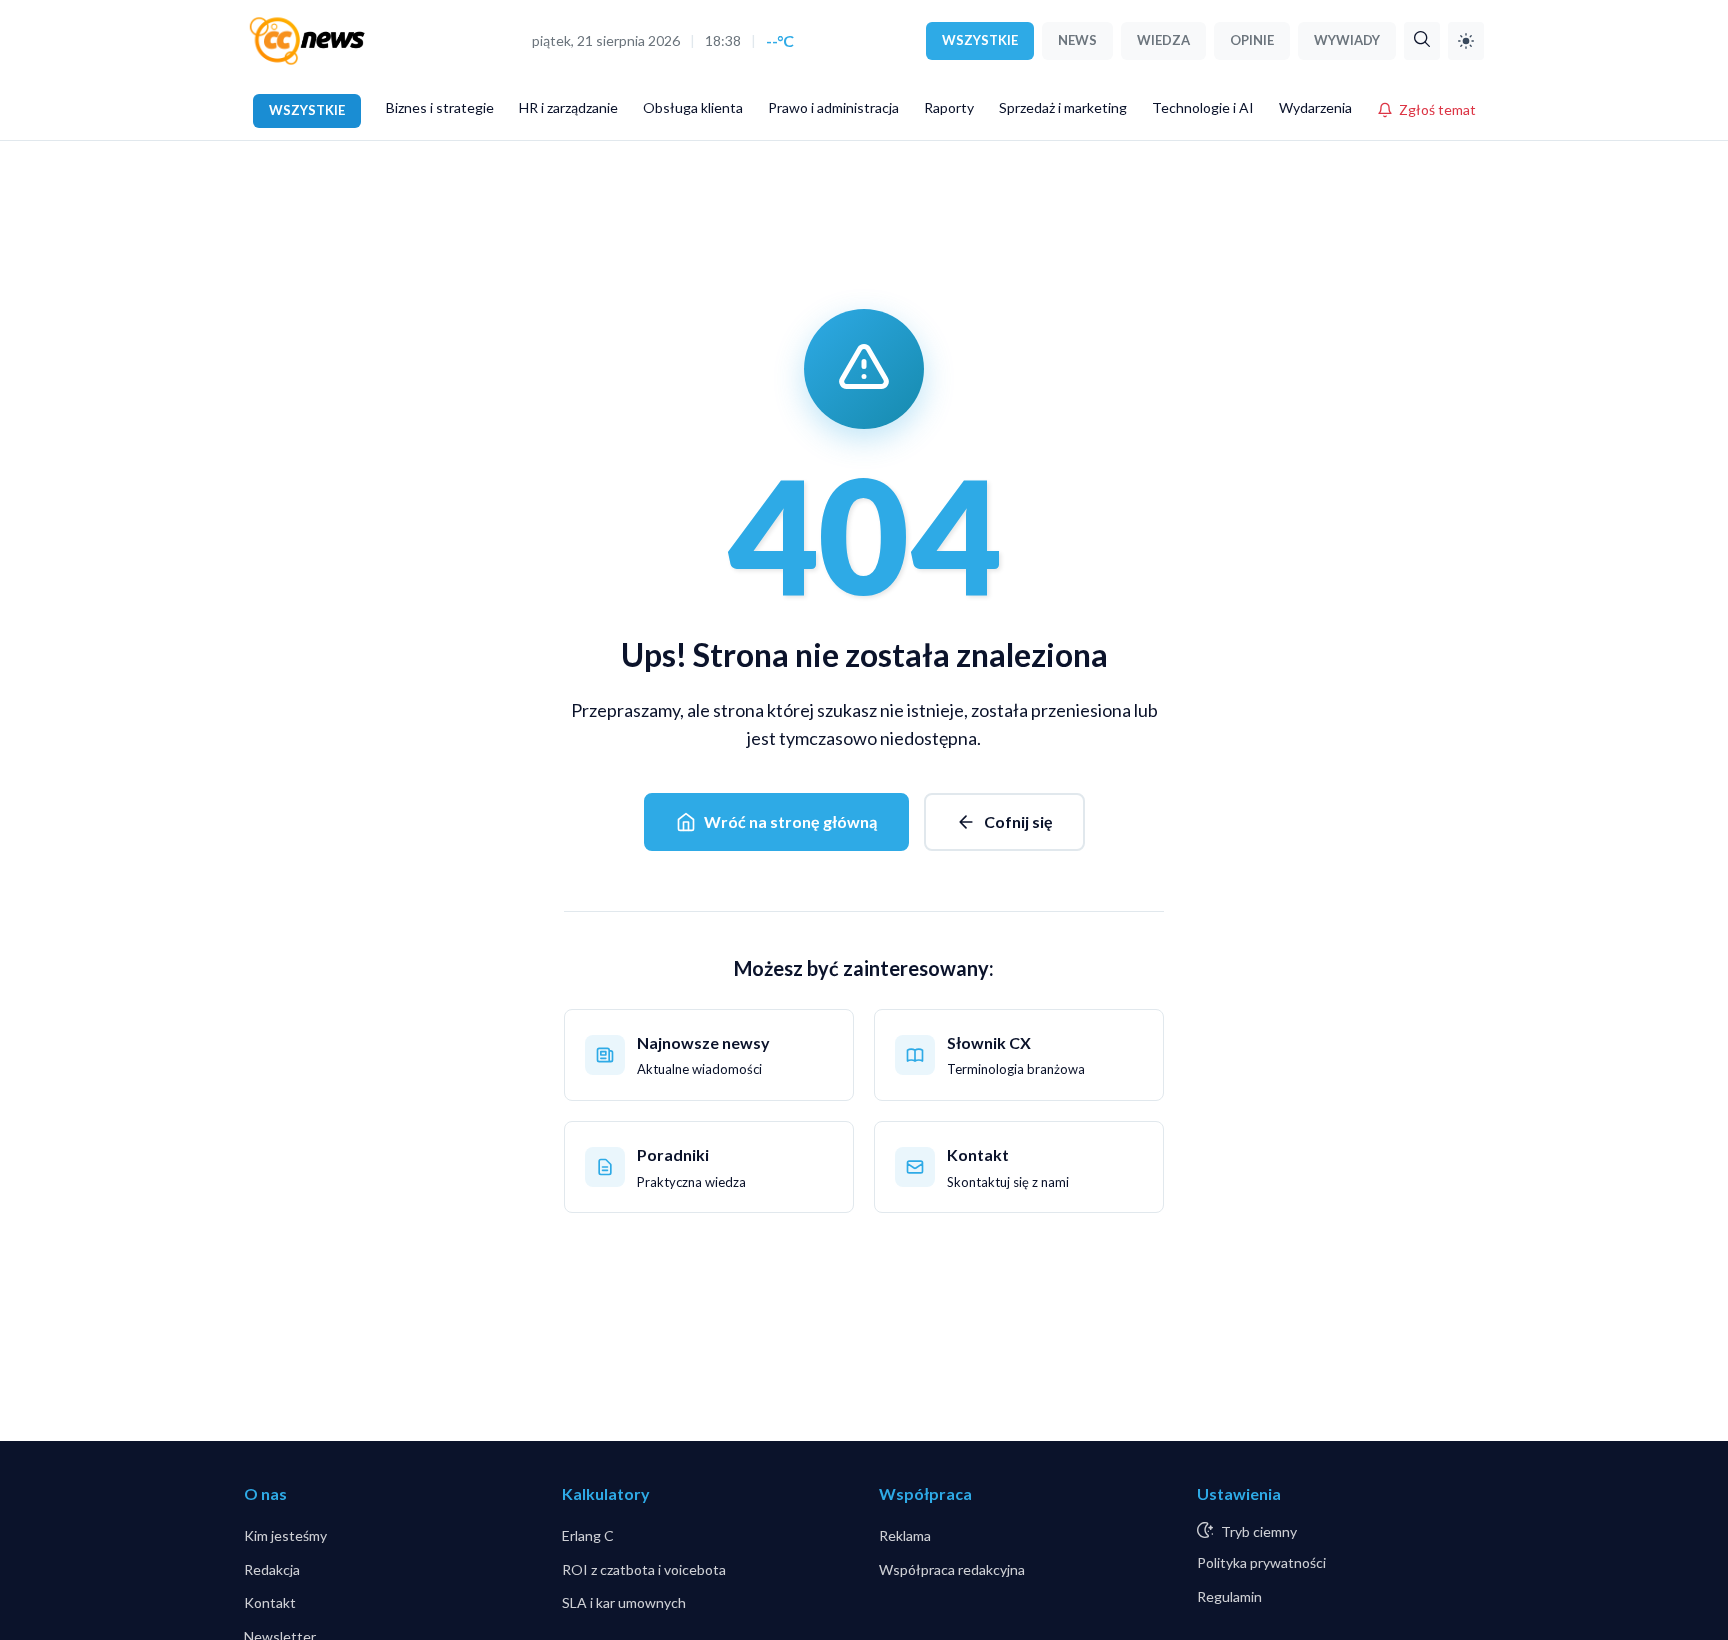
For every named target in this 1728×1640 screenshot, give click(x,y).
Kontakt (270, 1602)
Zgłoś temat (1437, 109)
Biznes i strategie (440, 107)
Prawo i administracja (833, 107)
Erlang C (588, 1535)
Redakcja (272, 1569)
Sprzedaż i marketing (1063, 107)
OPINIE (1252, 40)
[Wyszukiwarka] (1422, 41)
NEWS (1077, 40)
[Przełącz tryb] (1466, 41)
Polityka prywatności (1261, 1562)
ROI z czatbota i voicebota (644, 1569)
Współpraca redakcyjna (952, 1569)
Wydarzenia (1315, 107)
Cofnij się (1018, 821)
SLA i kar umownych (624, 1602)
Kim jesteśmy (285, 1535)
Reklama (905, 1535)
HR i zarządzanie (568, 107)
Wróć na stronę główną (790, 821)
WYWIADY (1347, 40)
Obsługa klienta (693, 107)
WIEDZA (1163, 40)
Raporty (949, 107)
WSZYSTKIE (980, 40)
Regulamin (1229, 1596)
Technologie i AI (1203, 107)
